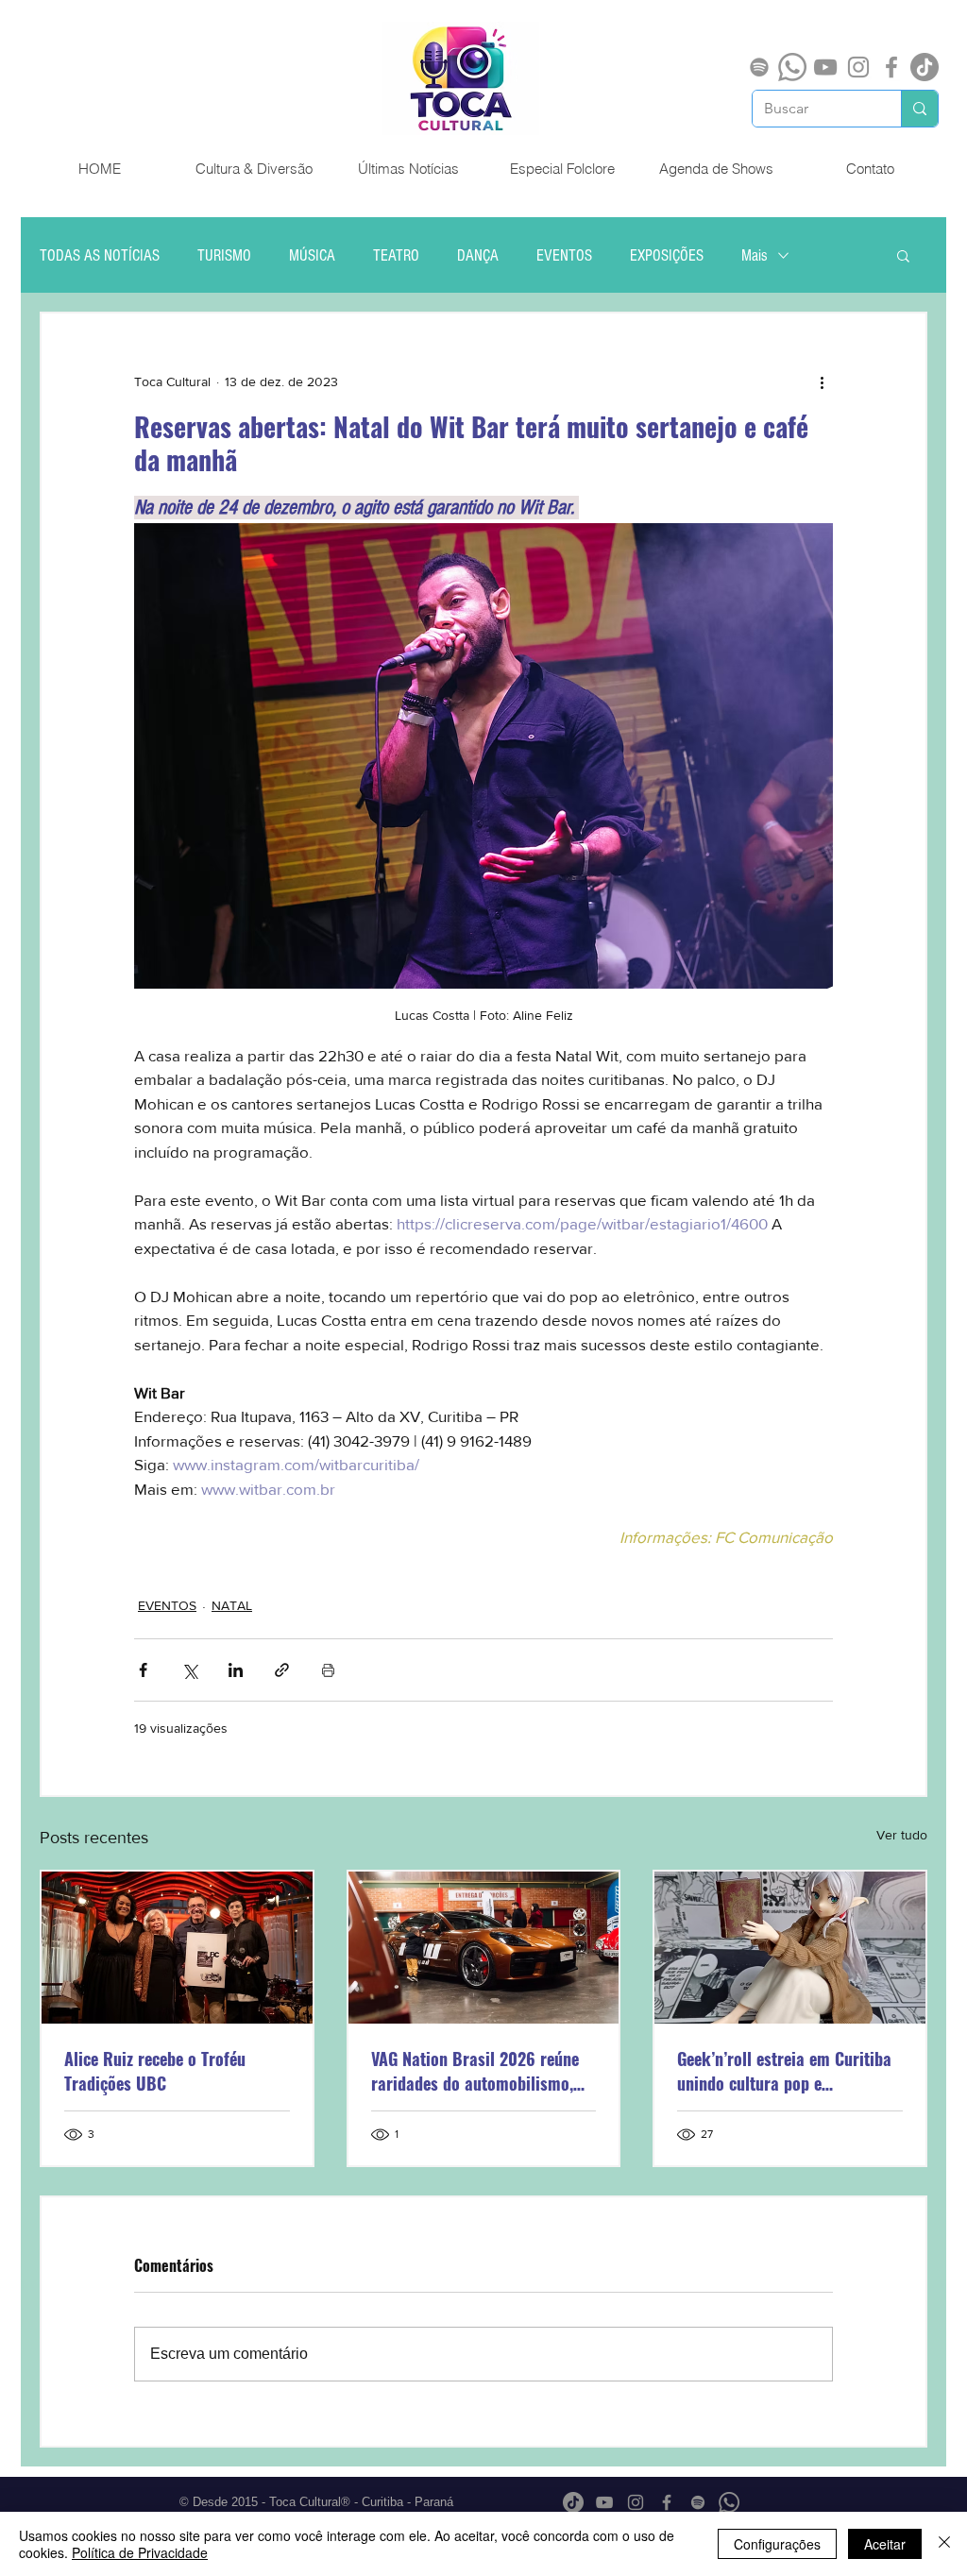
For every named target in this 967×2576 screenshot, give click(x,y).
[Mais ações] (822, 381)
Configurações (777, 2544)
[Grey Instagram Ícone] (858, 67)
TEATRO (396, 255)
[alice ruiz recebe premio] (177, 1948)
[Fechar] (944, 2544)
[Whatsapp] (792, 67)
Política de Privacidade (140, 2552)
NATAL (232, 1605)
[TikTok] (925, 67)
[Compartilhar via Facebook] (143, 1670)
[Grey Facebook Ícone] (891, 67)
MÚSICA (312, 255)
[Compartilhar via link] (282, 1670)
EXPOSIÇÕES (667, 255)
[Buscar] (919, 109)
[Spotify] (759, 67)
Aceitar (885, 2544)
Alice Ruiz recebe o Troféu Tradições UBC (155, 2071)
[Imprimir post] (328, 1670)
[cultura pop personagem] (790, 1948)
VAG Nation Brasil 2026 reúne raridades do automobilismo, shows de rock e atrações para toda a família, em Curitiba (478, 2071)
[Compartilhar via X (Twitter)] (189, 1670)
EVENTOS (564, 255)
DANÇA (478, 255)
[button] (903, 255)
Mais (755, 255)
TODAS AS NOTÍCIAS (100, 255)
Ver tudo (902, 1835)
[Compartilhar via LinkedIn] (236, 1670)
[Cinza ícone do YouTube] (825, 67)
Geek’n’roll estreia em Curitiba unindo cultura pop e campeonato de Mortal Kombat (785, 2071)
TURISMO (224, 255)
